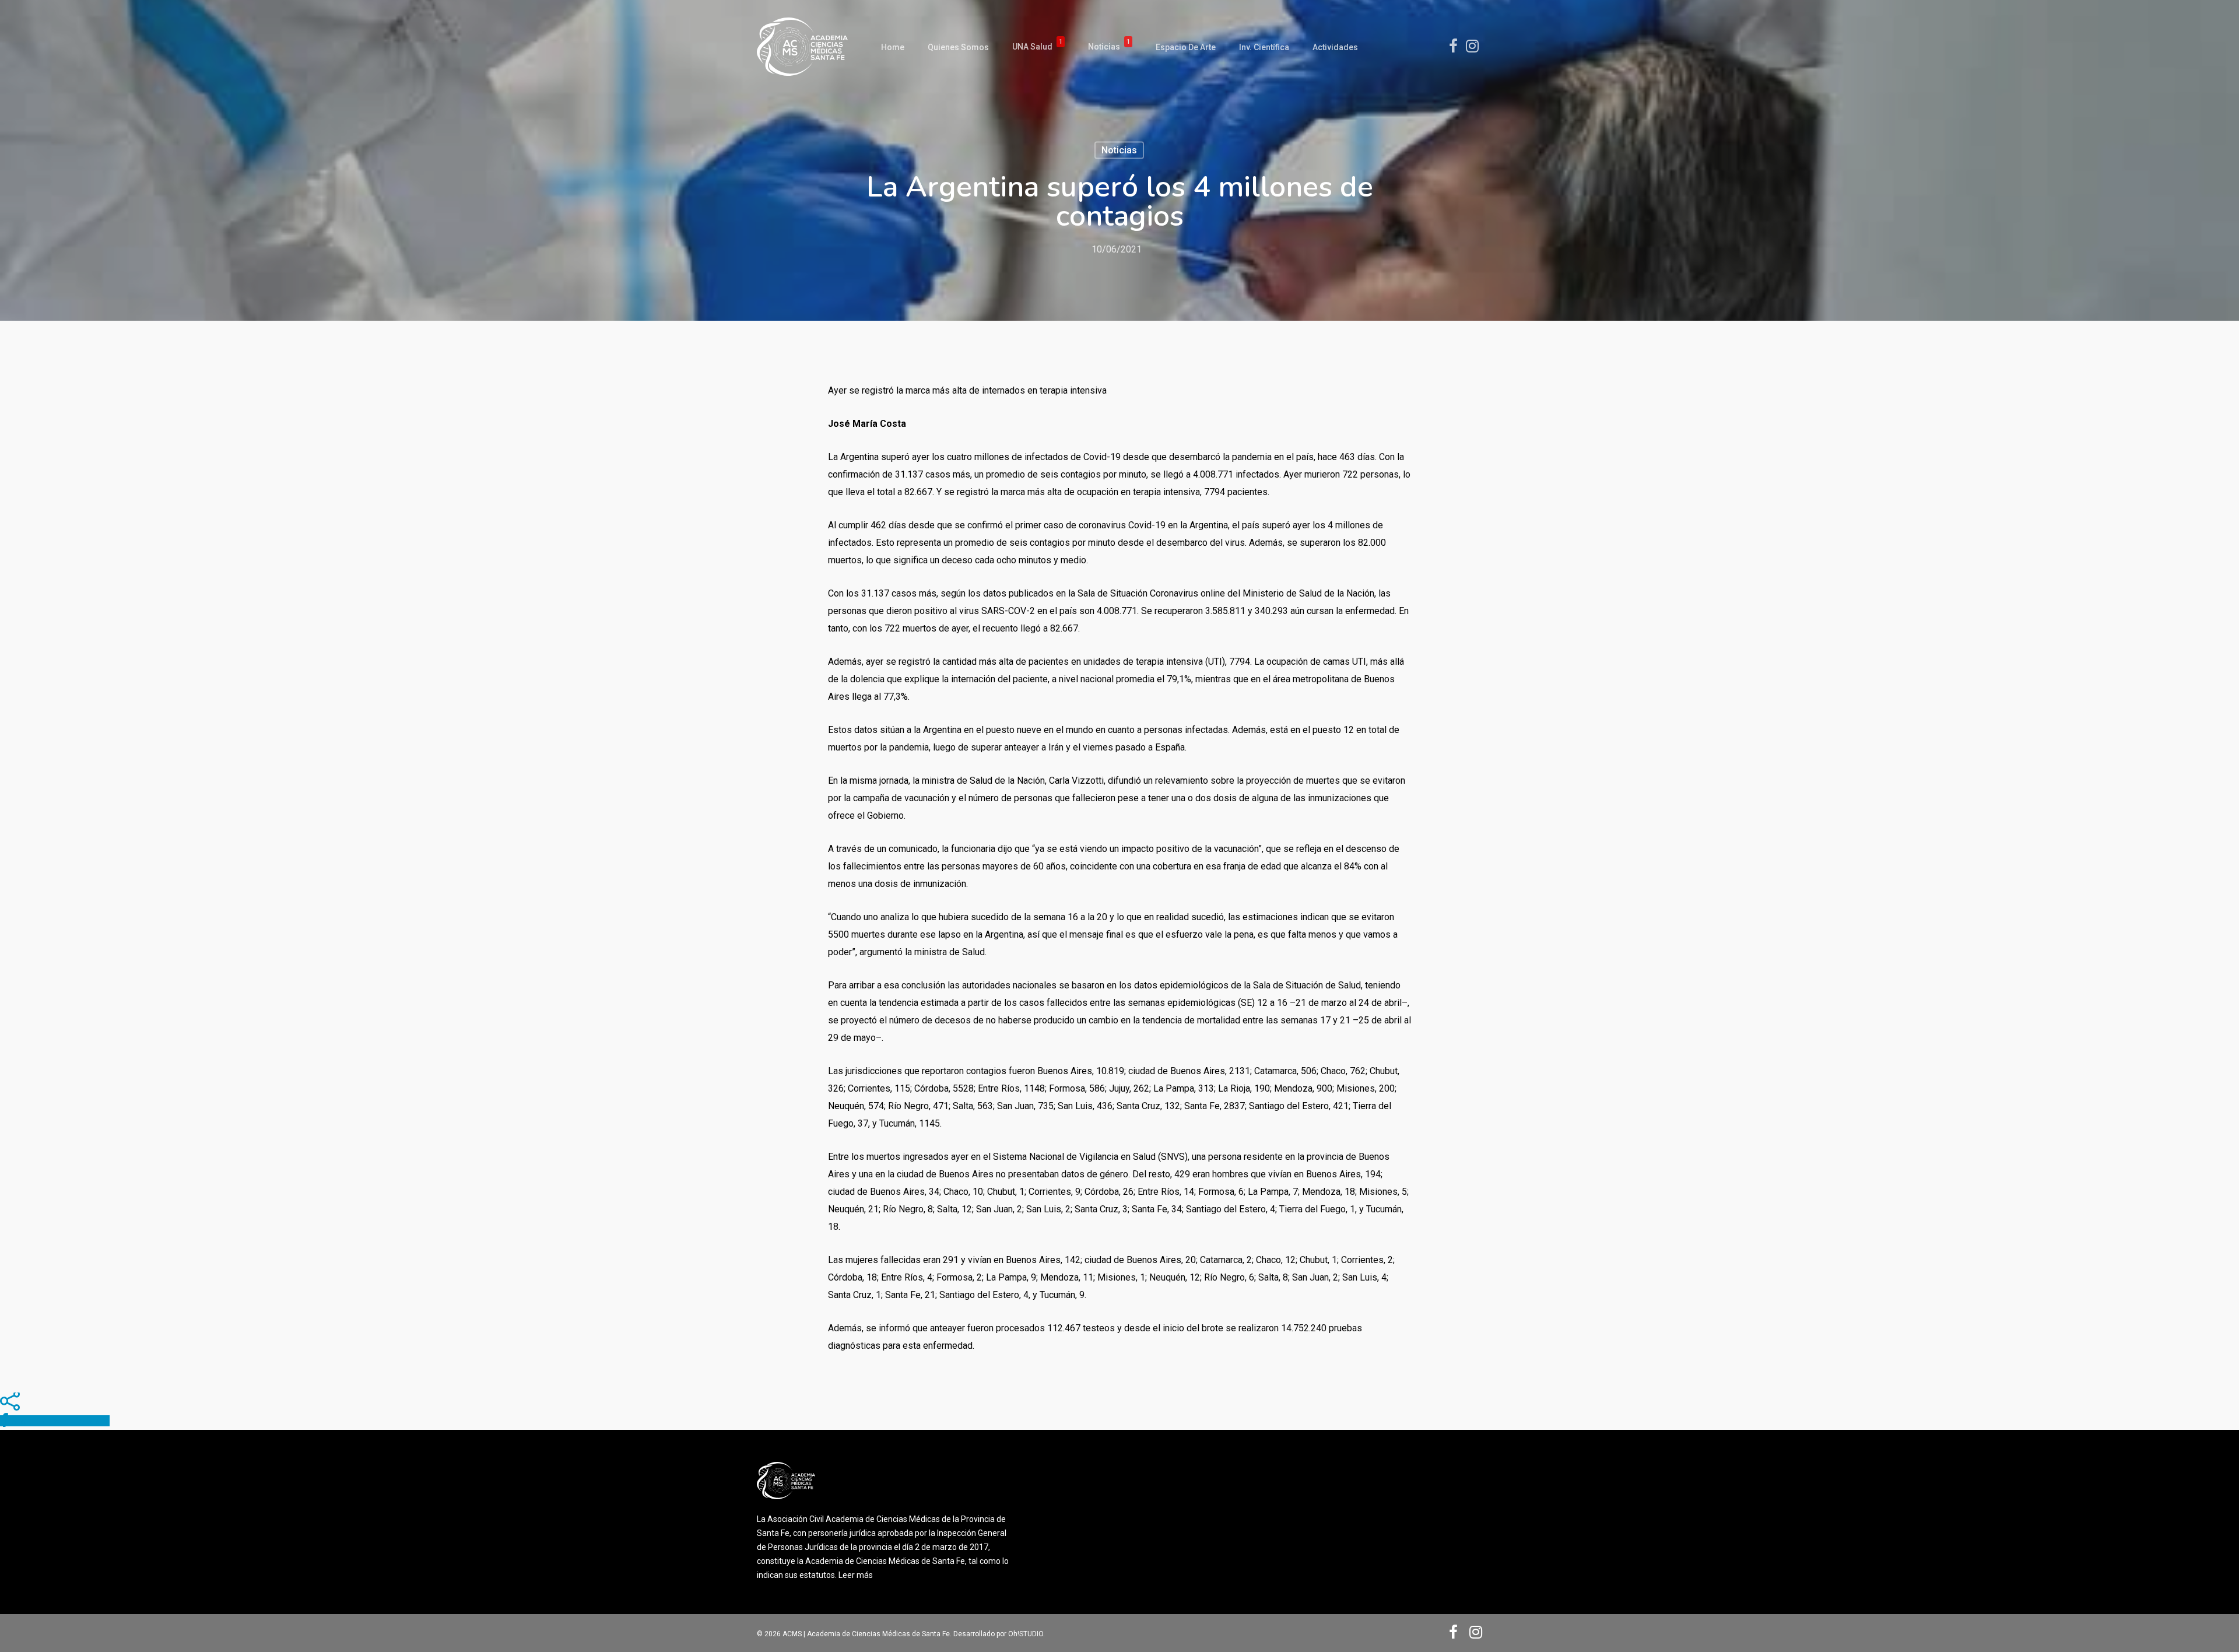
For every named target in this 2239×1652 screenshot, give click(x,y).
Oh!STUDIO (1026, 1634)
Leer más (856, 1575)
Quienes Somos (958, 47)
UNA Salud (1037, 47)
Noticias (1109, 47)
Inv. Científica (1264, 47)
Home (893, 47)
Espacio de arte (1186, 47)
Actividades (1335, 47)
